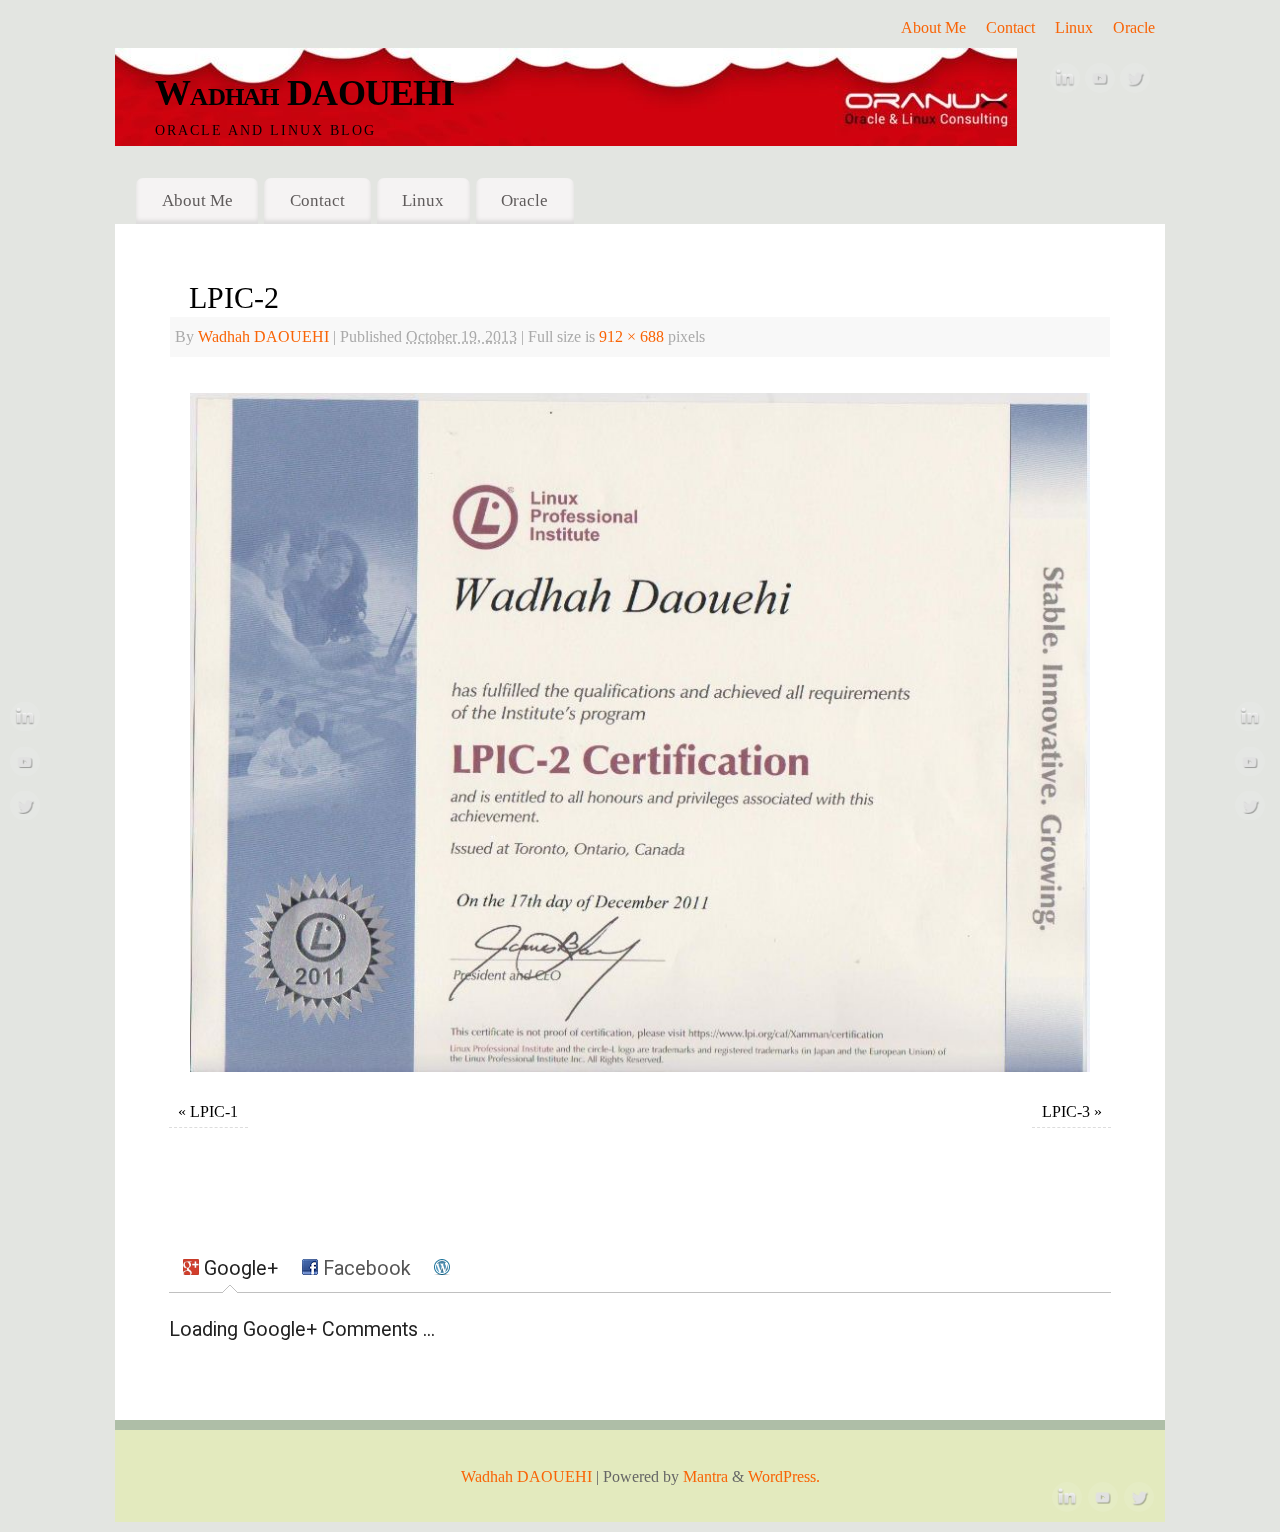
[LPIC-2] (640, 732)
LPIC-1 (214, 1112)
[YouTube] (1100, 83)
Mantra (705, 1477)
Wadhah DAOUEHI (304, 93)
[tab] (230, 1270)
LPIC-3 (1066, 1112)
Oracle (1134, 28)
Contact (1010, 28)
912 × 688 (631, 337)
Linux (1074, 28)
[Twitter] (1135, 83)
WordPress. (784, 1477)
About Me (933, 28)
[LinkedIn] (1065, 83)
